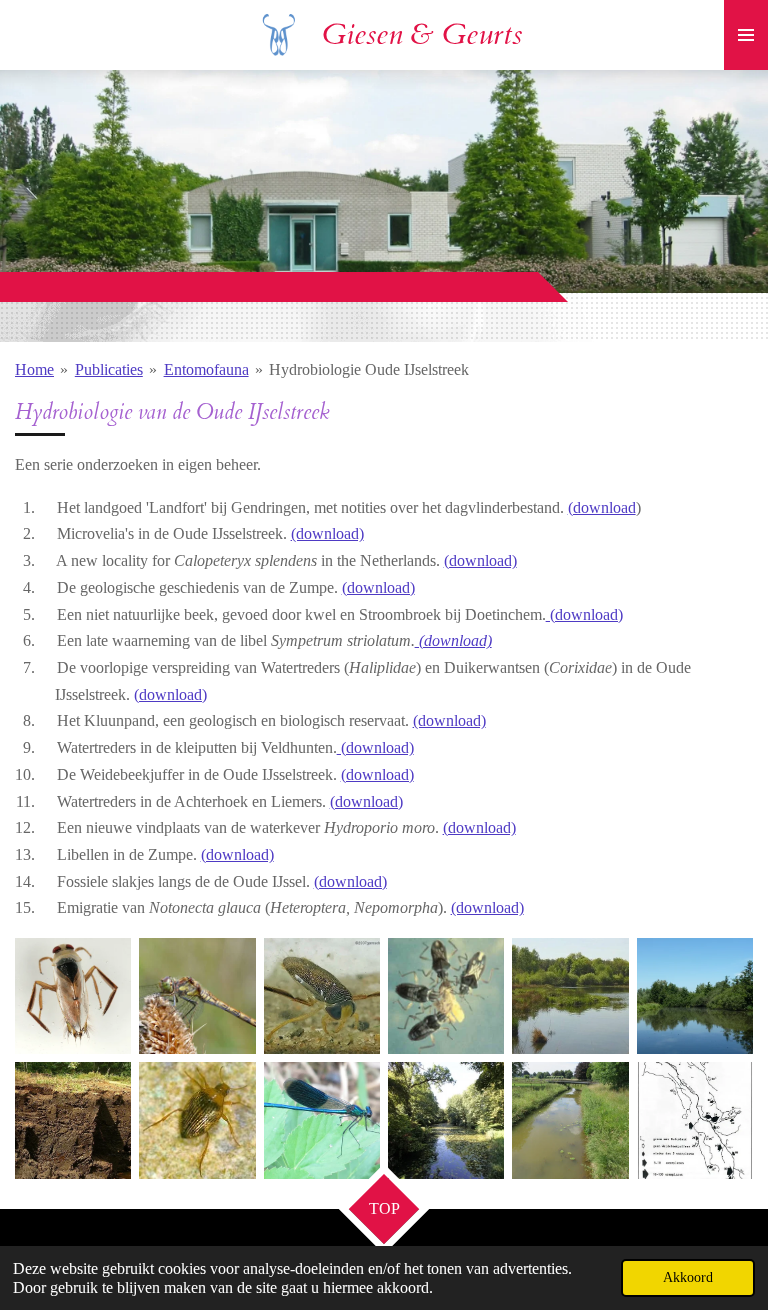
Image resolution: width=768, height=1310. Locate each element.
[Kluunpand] (695, 996)
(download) (327, 533)
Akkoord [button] (688, 1277)
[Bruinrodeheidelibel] (197, 996)
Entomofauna (206, 369)
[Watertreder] (197, 1120)
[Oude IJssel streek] (695, 1120)
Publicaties (109, 369)
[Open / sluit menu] (746, 35)
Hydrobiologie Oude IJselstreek (369, 369)
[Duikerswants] (322, 996)
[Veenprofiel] (73, 1120)
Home (34, 369)
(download (602, 507)
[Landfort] (446, 1120)
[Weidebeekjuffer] (322, 1120)
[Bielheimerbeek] (570, 1120)
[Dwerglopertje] (446, 996)
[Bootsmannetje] (73, 996)
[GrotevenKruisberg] (570, 996)
